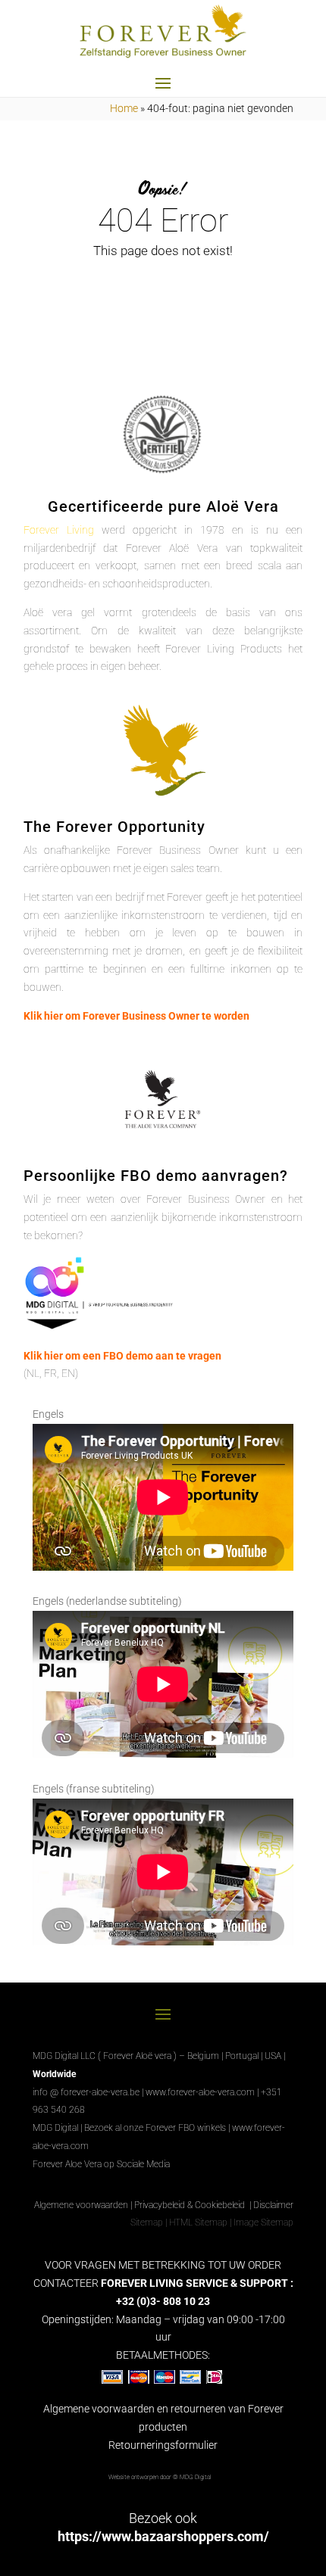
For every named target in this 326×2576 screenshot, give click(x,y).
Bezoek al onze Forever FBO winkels (155, 2128)
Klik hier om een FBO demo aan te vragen (122, 1356)
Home (124, 108)
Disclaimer (273, 2205)
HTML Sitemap (198, 2222)
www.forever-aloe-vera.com (200, 2092)
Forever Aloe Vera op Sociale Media (101, 2164)
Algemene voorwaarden (81, 2205)
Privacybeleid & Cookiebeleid (191, 2205)
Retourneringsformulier (163, 2445)
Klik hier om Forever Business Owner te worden (136, 1016)
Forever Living (59, 530)
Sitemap (147, 2222)
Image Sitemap (263, 2222)
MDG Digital (55, 2128)
